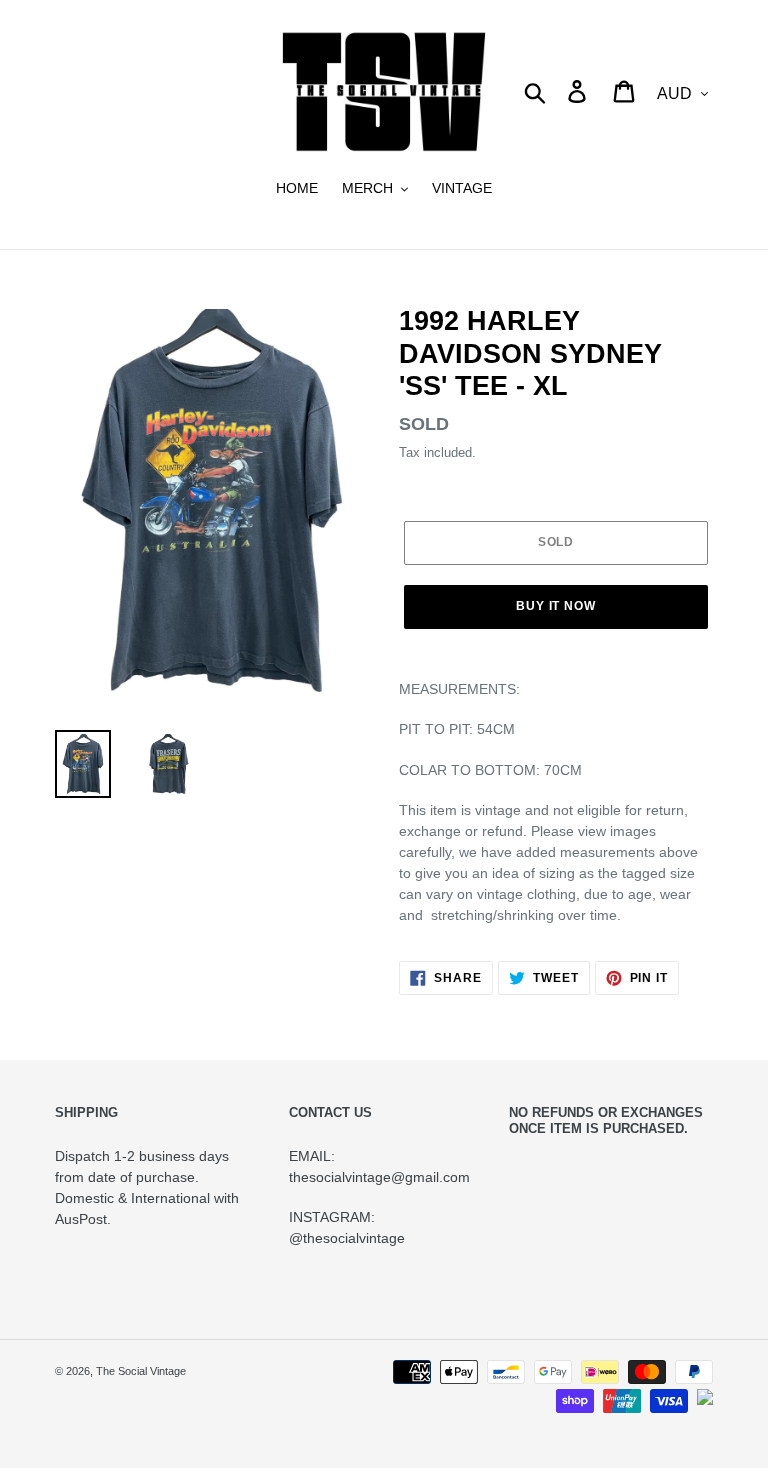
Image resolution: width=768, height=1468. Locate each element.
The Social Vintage (141, 1371)
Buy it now (556, 606)
